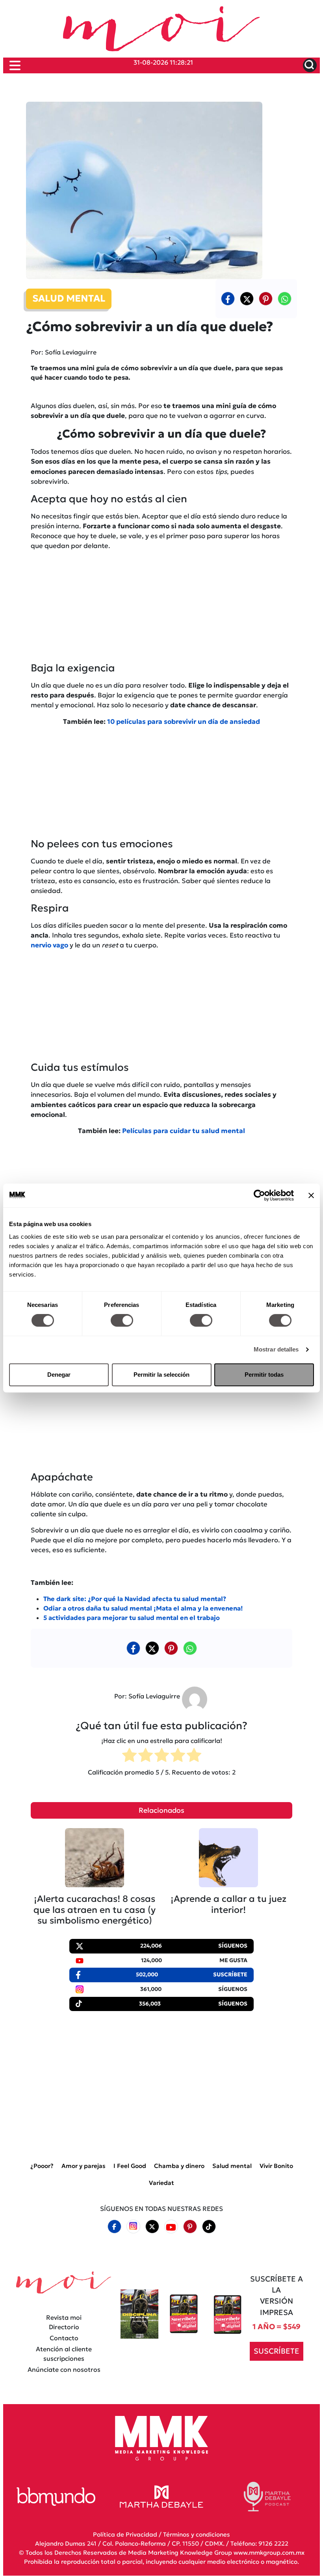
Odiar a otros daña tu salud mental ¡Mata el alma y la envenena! (143, 1608)
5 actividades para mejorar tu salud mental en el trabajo (132, 1618)
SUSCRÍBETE (277, 2351)
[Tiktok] (209, 2227)
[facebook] (228, 298)
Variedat (161, 2183)
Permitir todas (264, 1375)
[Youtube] (171, 2227)
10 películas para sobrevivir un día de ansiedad (184, 722)
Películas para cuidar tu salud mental (184, 1131)
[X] (247, 298)
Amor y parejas (84, 2166)
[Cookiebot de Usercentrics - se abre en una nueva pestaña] (259, 1195)
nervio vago (49, 945)
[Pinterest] (190, 2227)
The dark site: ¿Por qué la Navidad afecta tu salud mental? (135, 1599)
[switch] (122, 1320)
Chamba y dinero (179, 2166)
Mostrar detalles (276, 1349)
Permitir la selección (161, 1375)
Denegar (59, 1375)
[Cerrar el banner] (311, 1195)
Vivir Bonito (276, 2166)
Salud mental (232, 2166)
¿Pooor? (42, 2166)
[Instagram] (133, 2227)
